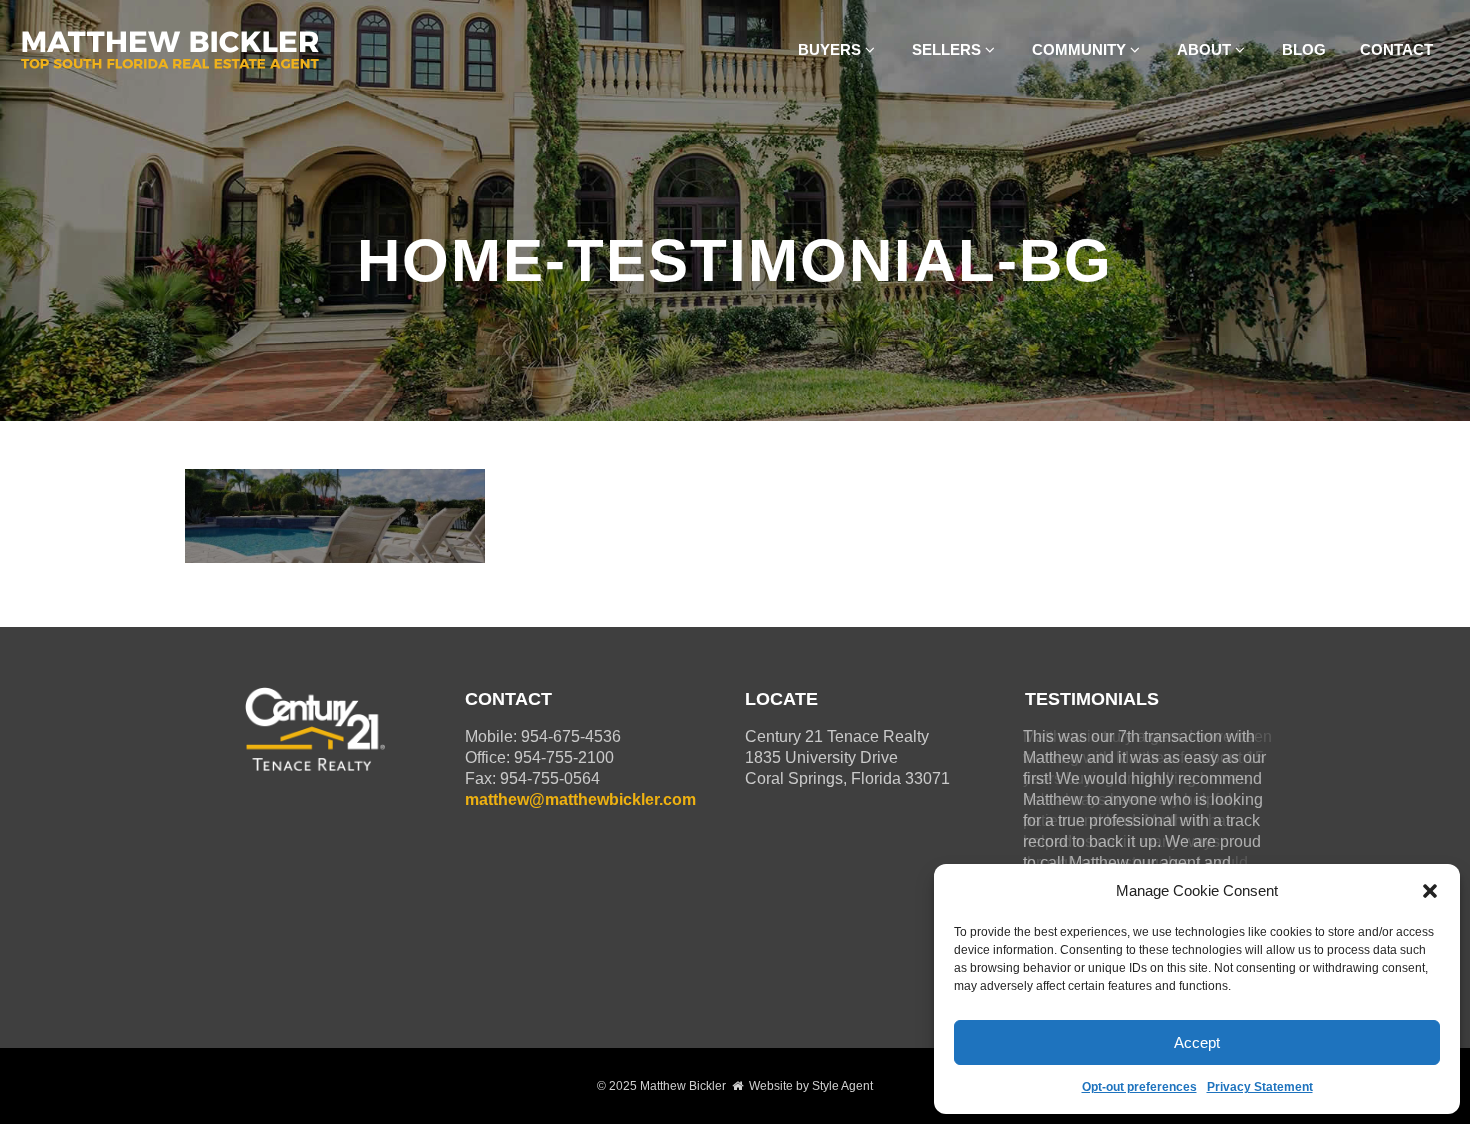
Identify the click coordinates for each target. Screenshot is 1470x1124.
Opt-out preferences (1139, 1087)
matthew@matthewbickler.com (580, 799)
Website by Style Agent (811, 1086)
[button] (1430, 891)
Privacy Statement (1260, 1087)
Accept (1197, 1042)
